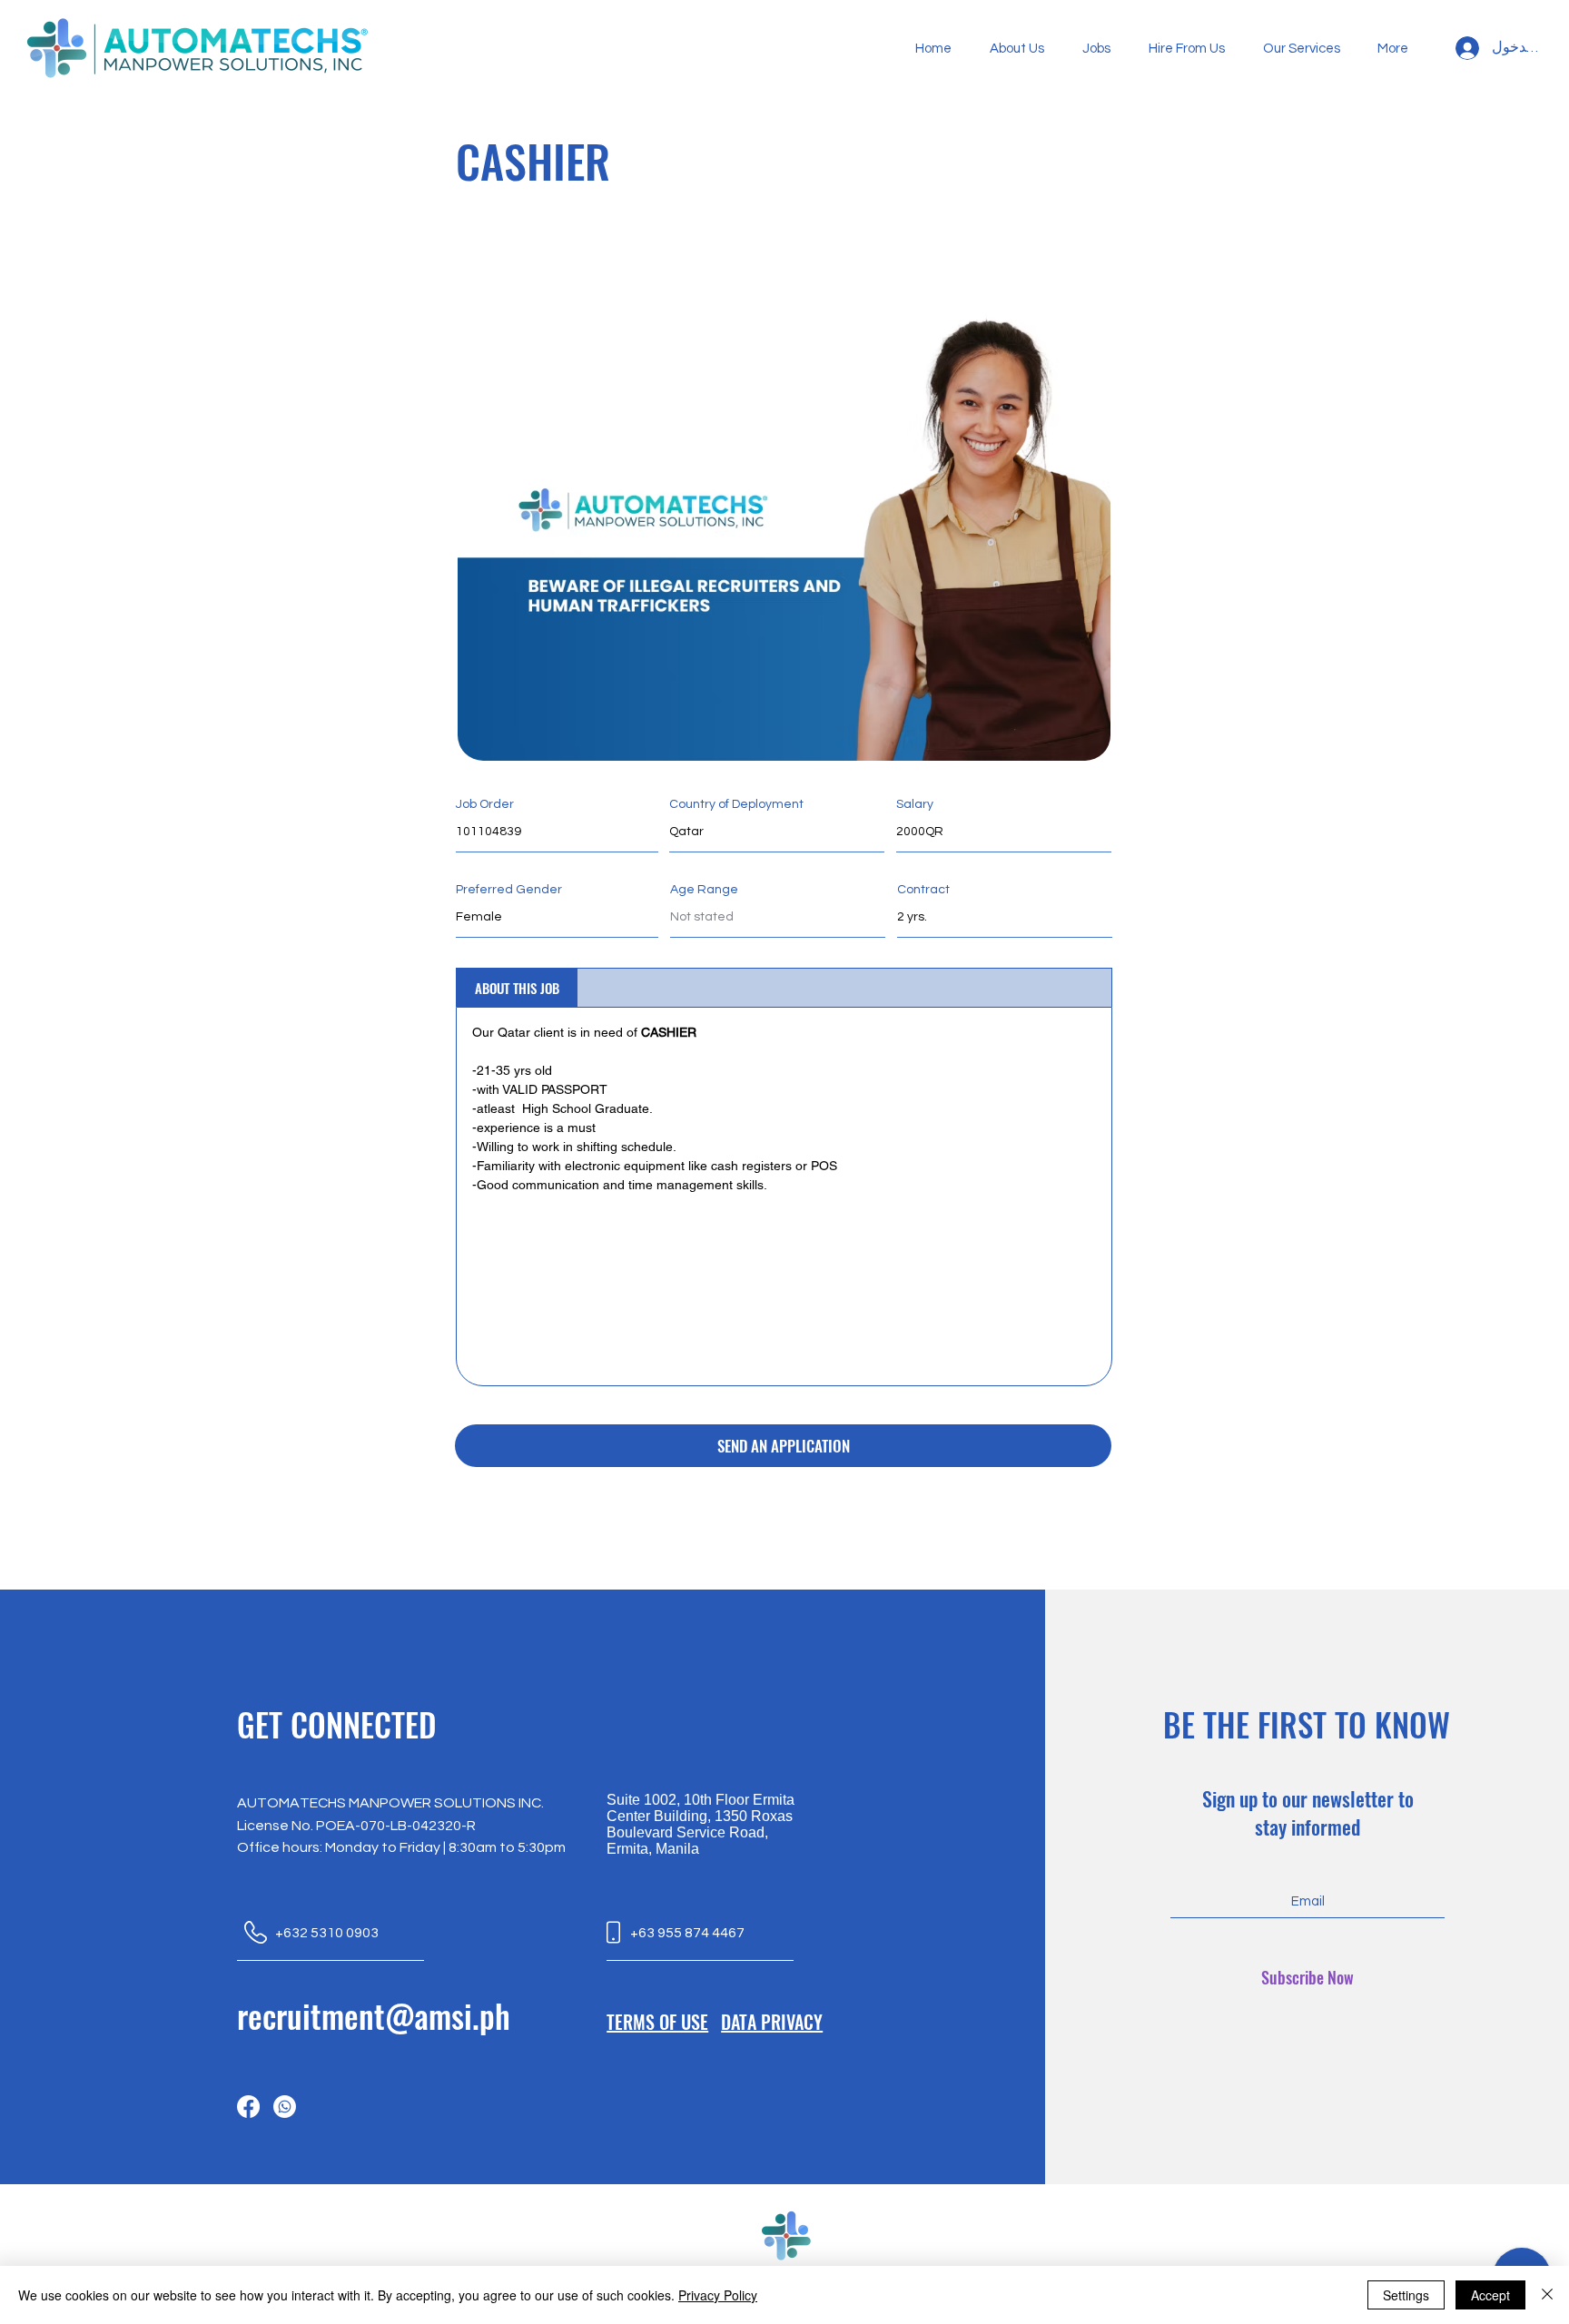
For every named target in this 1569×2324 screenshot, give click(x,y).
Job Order (485, 804)
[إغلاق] (1547, 2295)
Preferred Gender (509, 890)
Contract (923, 890)
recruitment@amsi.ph (374, 2015)
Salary (915, 804)
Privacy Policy (718, 2295)
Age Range (704, 890)
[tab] (517, 988)
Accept (1490, 2295)
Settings (1406, 2295)
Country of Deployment (736, 804)
